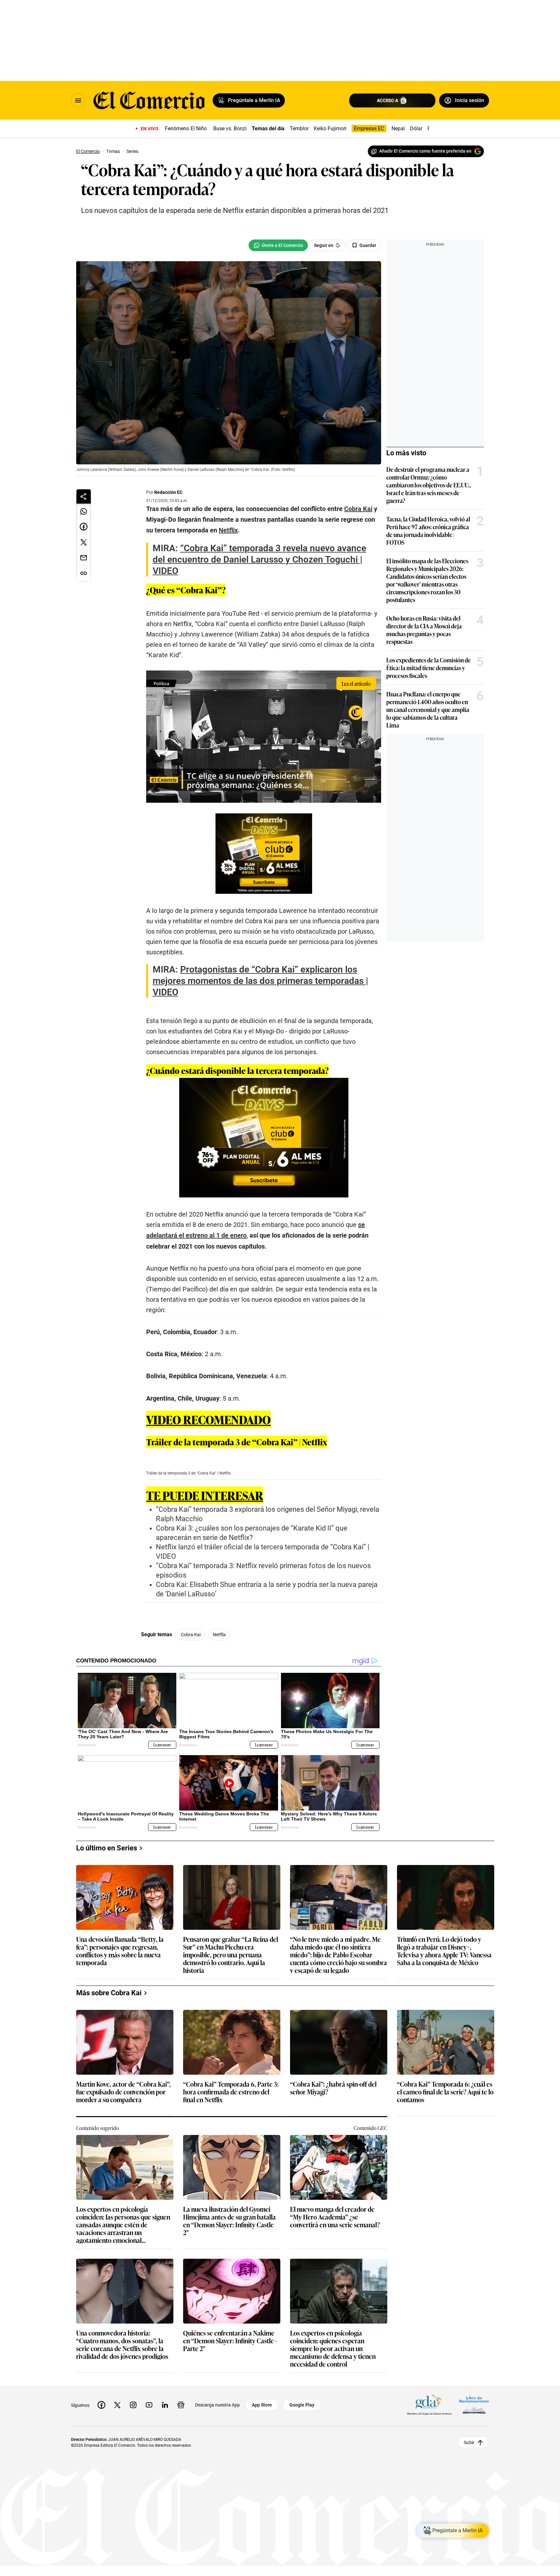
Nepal (398, 128)
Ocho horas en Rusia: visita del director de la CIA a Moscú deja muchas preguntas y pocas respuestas (424, 630)
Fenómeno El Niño (186, 128)
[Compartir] (84, 496)
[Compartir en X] (84, 542)
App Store (262, 2405)
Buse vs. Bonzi (230, 128)
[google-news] (181, 2405)
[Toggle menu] (78, 100)
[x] (117, 2405)
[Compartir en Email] (84, 558)
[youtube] (149, 2405)
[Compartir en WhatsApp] (84, 511)
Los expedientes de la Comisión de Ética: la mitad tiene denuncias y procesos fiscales (429, 668)
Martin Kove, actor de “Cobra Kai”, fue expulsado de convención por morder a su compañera (123, 2092)
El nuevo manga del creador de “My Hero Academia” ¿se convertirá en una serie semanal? (335, 2217)
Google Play (302, 2405)
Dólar (416, 128)
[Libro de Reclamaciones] (474, 2405)
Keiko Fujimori (330, 128)
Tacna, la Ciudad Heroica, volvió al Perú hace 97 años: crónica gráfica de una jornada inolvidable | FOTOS (428, 530)
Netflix (219, 1635)
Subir (469, 2442)
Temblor (299, 128)
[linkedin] (165, 2405)
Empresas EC (369, 128)
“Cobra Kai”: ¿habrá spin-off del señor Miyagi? (333, 2088)
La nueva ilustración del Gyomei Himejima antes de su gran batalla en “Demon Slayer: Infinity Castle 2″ (229, 2220)
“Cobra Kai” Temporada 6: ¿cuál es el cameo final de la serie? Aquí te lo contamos (445, 2092)
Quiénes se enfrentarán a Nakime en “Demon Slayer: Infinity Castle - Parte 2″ (230, 2341)
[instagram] (133, 2405)
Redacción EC (168, 492)
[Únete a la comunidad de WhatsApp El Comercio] (278, 245)
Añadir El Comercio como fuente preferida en (425, 151)
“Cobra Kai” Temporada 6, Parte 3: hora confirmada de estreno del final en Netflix (231, 2092)
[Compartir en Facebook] (84, 527)
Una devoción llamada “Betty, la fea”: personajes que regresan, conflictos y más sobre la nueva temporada (120, 1951)
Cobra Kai (191, 1635)
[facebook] (101, 2405)
